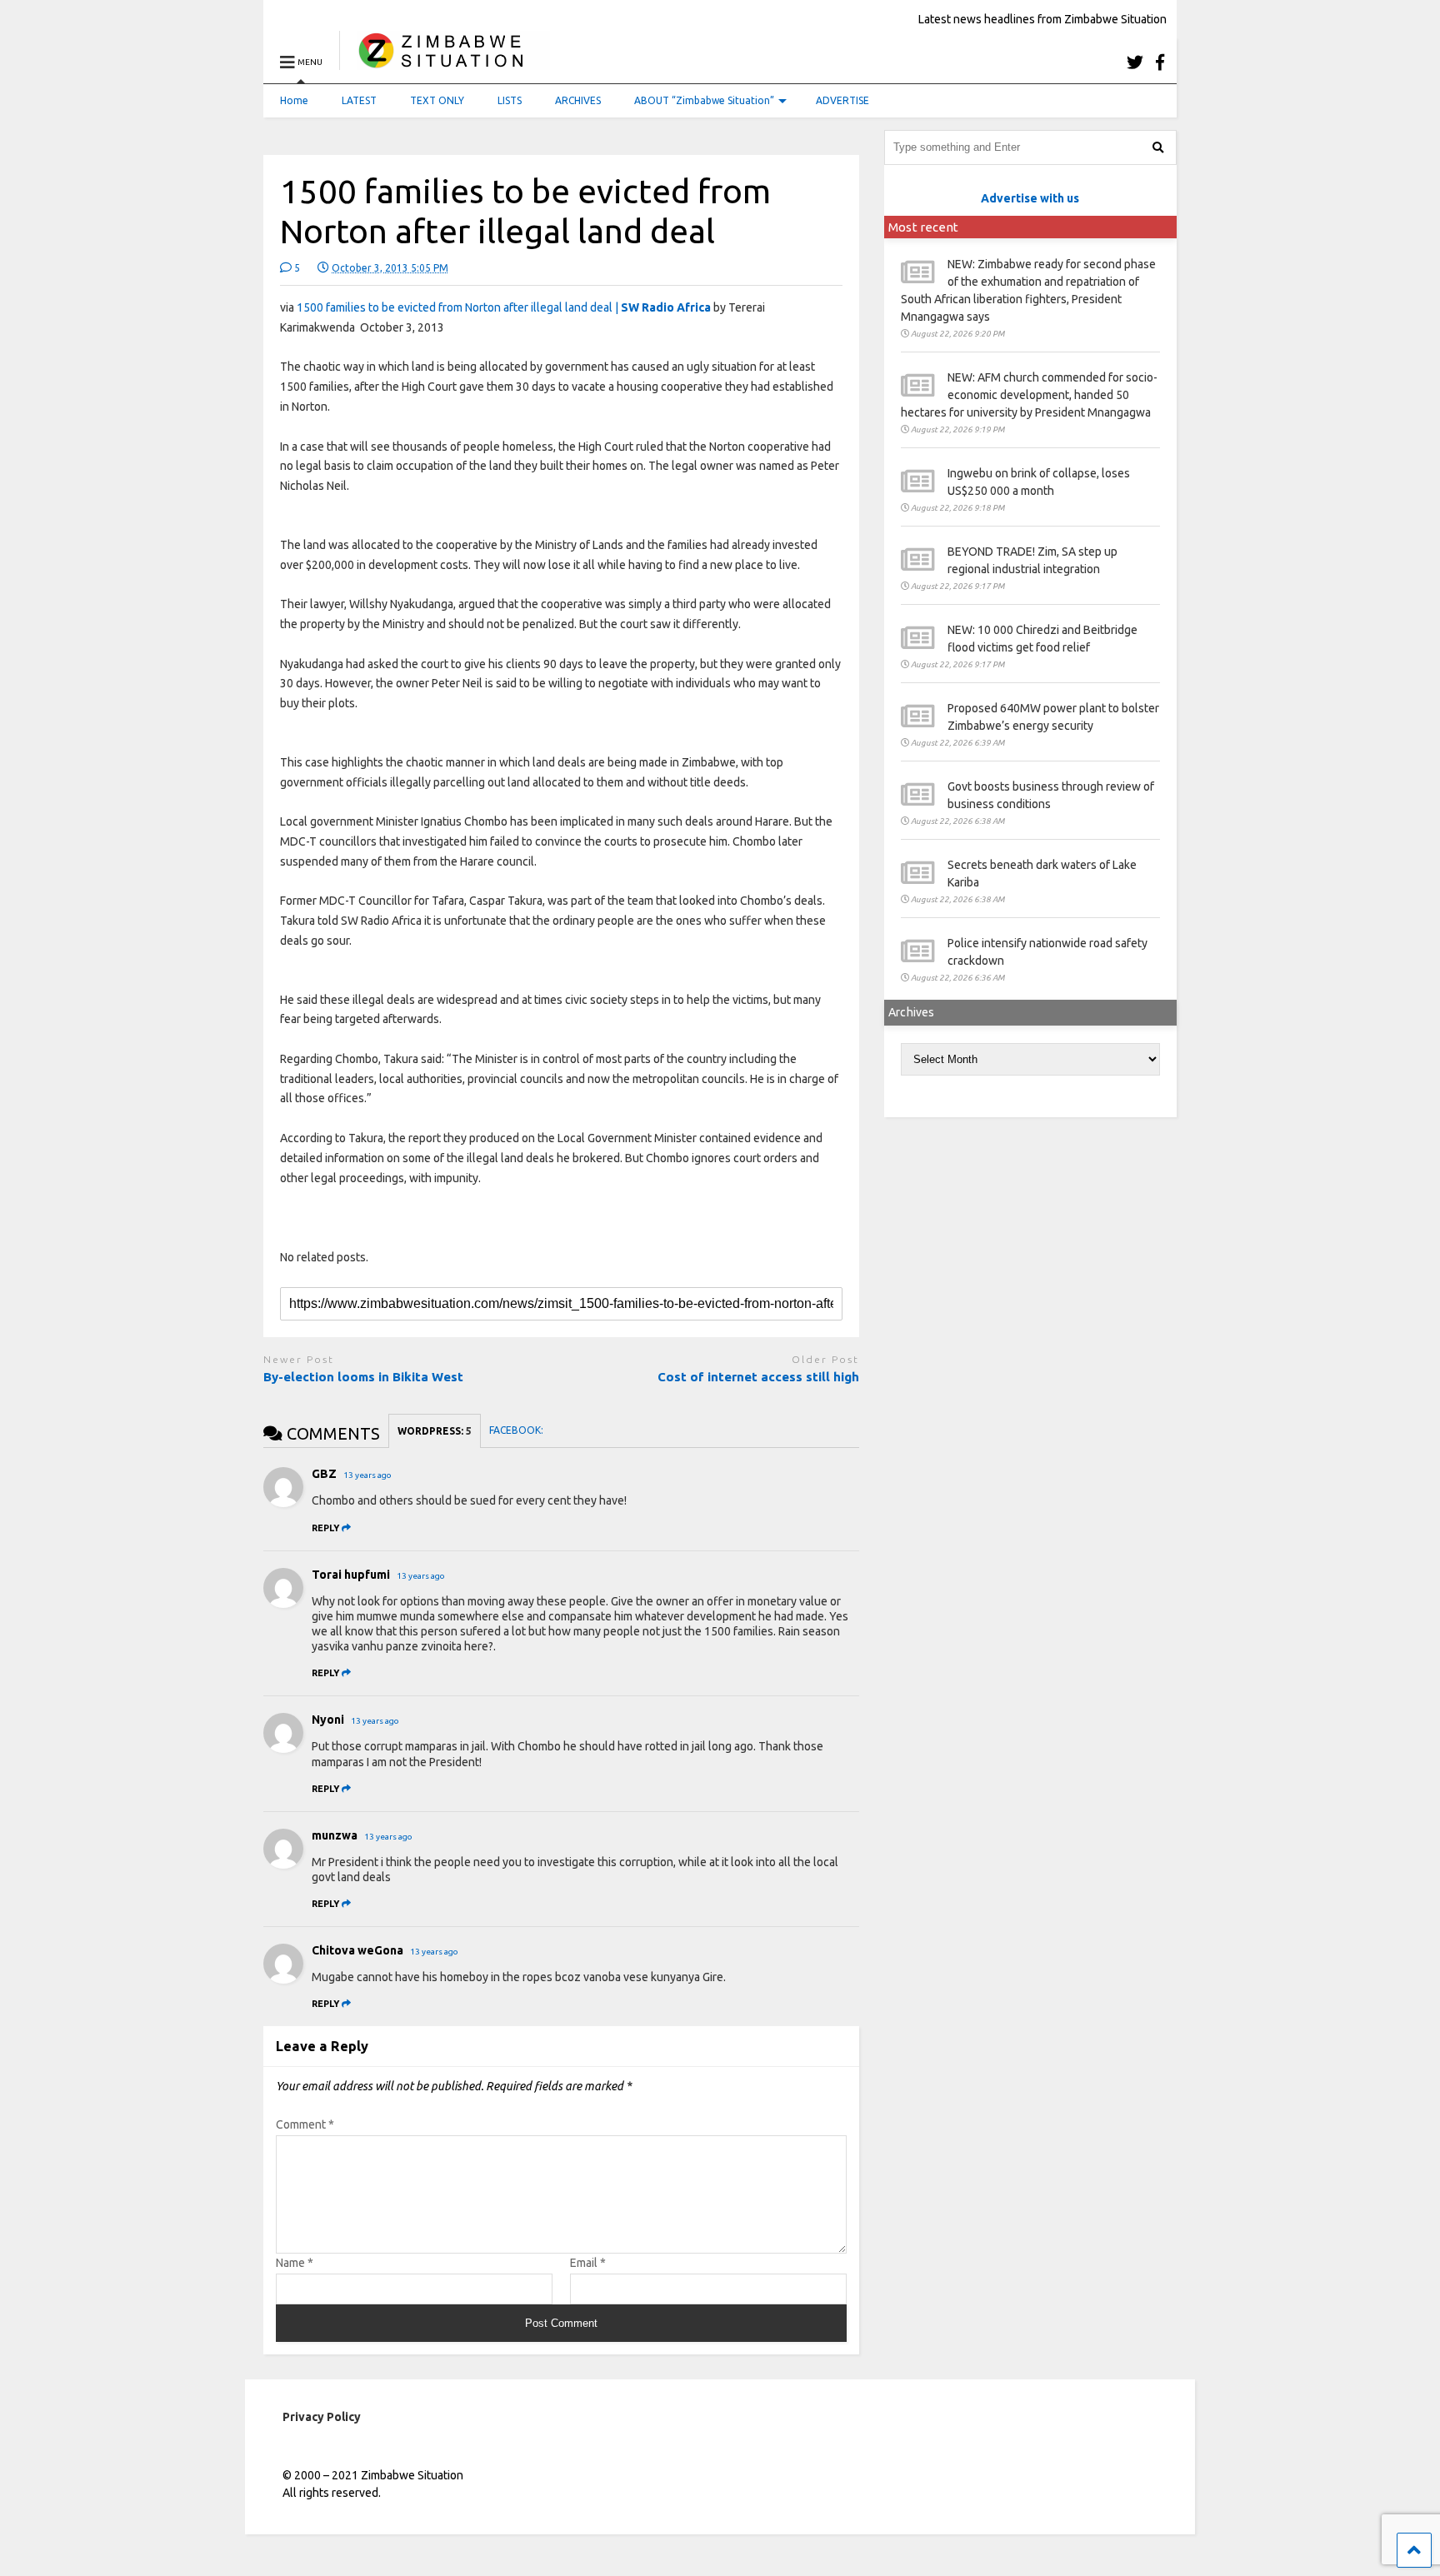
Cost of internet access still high (758, 1377)
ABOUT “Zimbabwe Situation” (704, 100)
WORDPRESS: (435, 1431)
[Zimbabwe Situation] (445, 62)
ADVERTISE (842, 100)
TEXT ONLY (437, 100)
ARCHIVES (578, 100)
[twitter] (1135, 62)
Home (294, 100)
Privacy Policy (322, 2417)
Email (588, 2263)
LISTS (510, 100)
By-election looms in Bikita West (363, 1377)
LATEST (359, 100)
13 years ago (367, 1475)
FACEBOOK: (517, 1430)
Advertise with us (1030, 198)
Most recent (923, 227)
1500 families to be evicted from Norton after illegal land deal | (504, 307)
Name (295, 2263)
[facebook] (1160, 62)
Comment (305, 2124)
